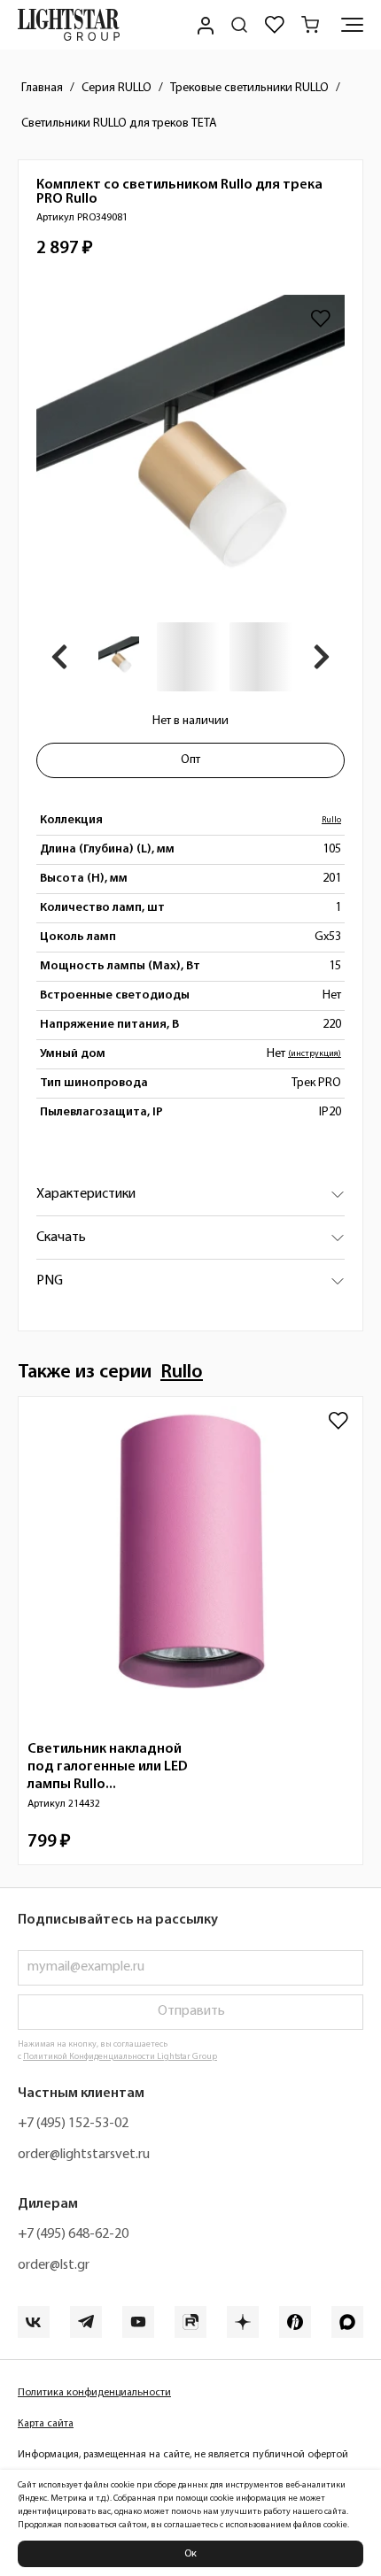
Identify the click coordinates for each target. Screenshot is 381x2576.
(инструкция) (315, 1054)
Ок (190, 2554)
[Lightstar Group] (69, 25)
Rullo (331, 820)
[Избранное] (275, 25)
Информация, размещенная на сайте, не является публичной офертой (183, 2455)
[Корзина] (310, 25)
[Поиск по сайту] (239, 25)
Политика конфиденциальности (94, 2393)
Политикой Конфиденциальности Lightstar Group (120, 2057)
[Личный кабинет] (204, 25)
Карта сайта (46, 2424)
